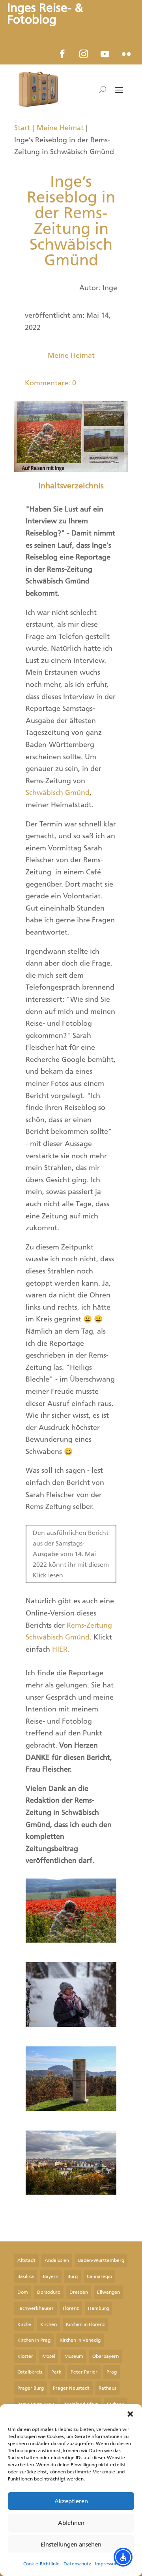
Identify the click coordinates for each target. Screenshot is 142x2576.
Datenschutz (77, 2564)
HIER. (61, 1649)
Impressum (107, 2564)
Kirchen (49, 2324)
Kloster (25, 2356)
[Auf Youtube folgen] (105, 54)
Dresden (79, 2292)
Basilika (26, 2276)
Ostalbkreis (30, 2372)
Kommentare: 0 (50, 383)
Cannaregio (99, 2276)
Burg (73, 2276)
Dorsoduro (49, 2292)
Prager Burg (31, 2388)
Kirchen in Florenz (85, 2324)
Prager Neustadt (71, 2388)
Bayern (51, 2276)
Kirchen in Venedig (80, 2340)
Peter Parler (84, 2372)
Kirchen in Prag (34, 2340)
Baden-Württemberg (101, 2260)
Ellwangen (108, 2292)
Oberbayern (106, 2356)
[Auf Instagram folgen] (84, 54)
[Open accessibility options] (123, 2557)
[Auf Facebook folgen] (62, 54)
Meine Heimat (60, 128)
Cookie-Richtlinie (41, 2564)
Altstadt (26, 2260)
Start (22, 128)
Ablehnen (71, 2523)
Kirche (24, 2324)
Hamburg (98, 2308)
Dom (23, 2292)
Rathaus (107, 2388)
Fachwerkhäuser (35, 2308)
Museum (74, 2356)
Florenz (71, 2308)
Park (56, 2372)
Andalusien (57, 2260)
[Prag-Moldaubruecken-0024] (71, 2192)
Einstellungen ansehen (71, 2545)
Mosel (49, 2356)
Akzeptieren (71, 2501)
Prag (112, 2372)
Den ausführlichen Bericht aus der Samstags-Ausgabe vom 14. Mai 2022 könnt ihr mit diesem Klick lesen (71, 1554)
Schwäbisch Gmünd (58, 793)
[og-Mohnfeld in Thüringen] (71, 1940)
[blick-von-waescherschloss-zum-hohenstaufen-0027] (71, 2109)
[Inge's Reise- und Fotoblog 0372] (71, 2024)
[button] (130, 2414)
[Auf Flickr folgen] (126, 54)
